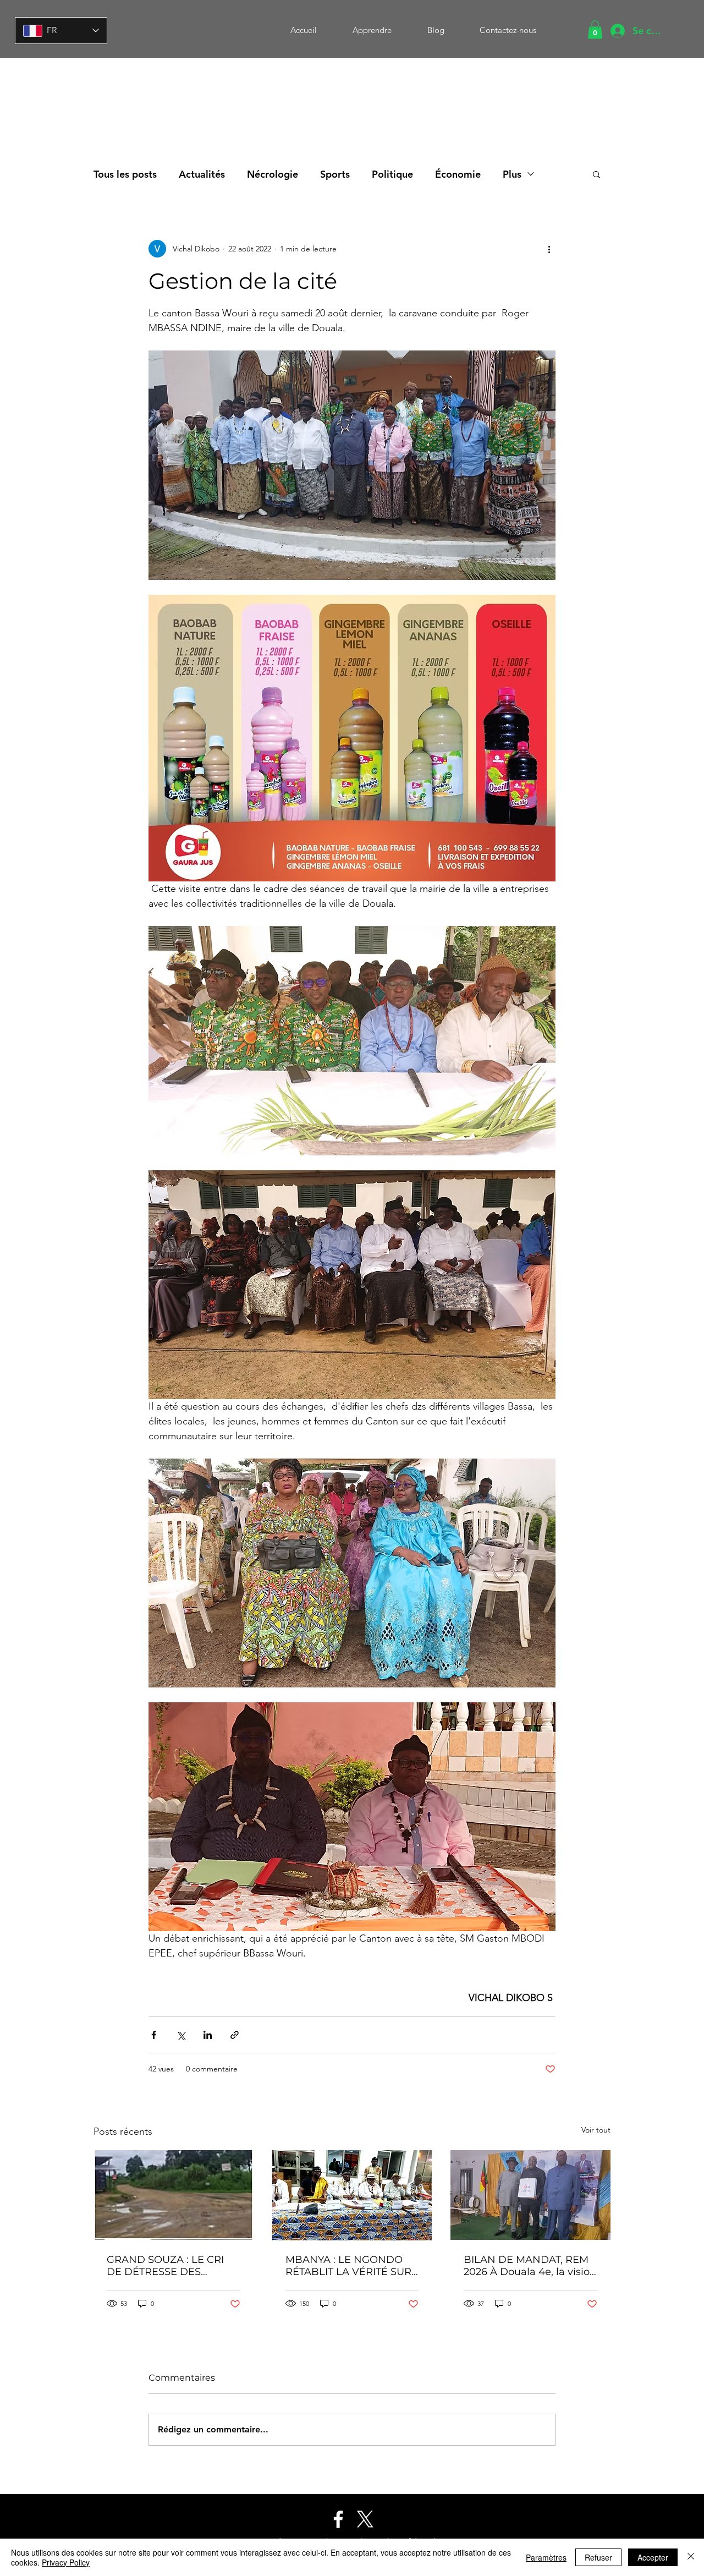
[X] (365, 2519)
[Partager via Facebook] (154, 2035)
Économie (458, 174)
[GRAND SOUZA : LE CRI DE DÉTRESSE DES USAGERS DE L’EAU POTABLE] (174, 2195)
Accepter (653, 2557)
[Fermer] (691, 2557)
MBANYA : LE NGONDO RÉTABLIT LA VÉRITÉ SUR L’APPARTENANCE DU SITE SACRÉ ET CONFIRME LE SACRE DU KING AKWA (351, 2266)
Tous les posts (125, 174)
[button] (595, 29)
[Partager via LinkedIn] (208, 2035)
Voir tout (596, 2130)
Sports (335, 174)
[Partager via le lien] (235, 2035)
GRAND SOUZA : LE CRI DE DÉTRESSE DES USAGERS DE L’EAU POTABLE (165, 2266)
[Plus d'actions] (549, 249)
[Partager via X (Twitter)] (181, 2035)
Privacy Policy (66, 2562)
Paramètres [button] (546, 2557)
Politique (392, 174)
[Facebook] (338, 2519)
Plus (512, 174)
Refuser (598, 2557)
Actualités (202, 174)
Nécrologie (273, 174)
